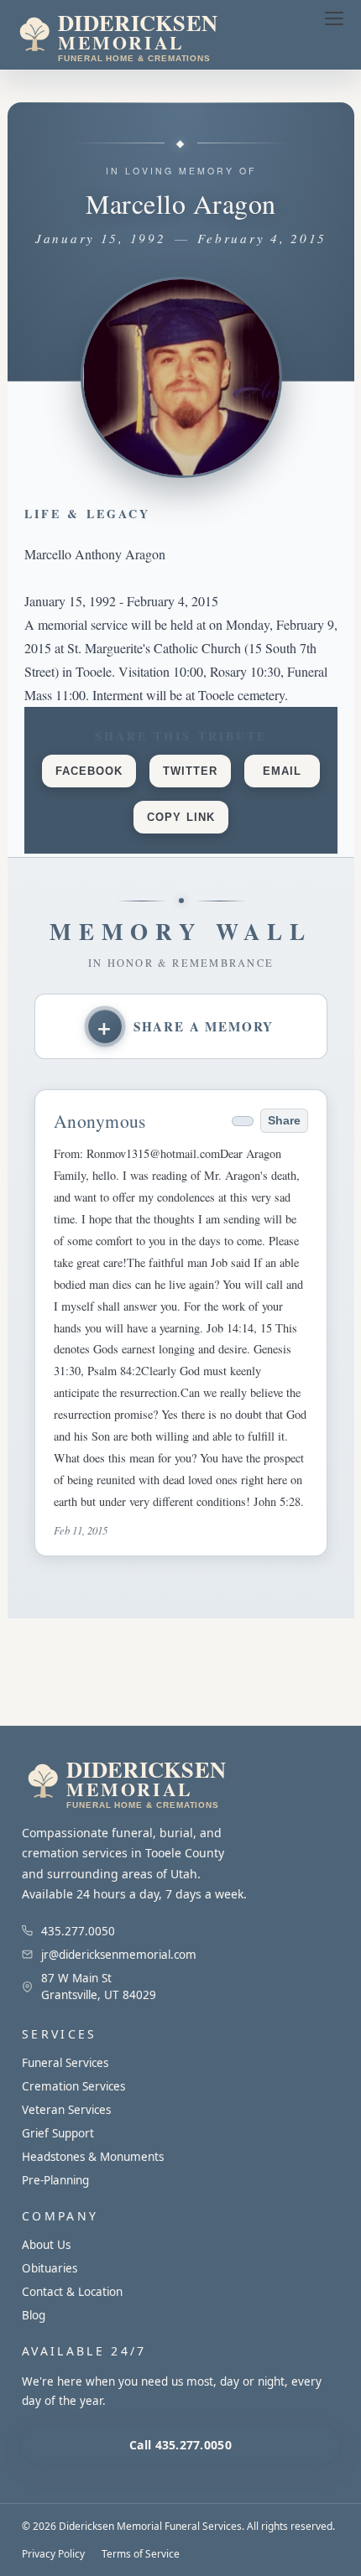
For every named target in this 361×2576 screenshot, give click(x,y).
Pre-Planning (55, 2180)
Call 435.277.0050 (180, 2445)
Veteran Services (66, 2110)
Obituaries (50, 2268)
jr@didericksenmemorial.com (119, 1955)
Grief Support (58, 2133)
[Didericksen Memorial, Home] (154, 35)
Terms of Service (141, 2554)
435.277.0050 (78, 1931)
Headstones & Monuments (93, 2157)
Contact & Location (72, 2292)
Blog (34, 2315)
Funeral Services (65, 2063)
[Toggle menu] (334, 18)
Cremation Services (73, 2086)
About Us (46, 2245)
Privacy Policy (53, 2554)
